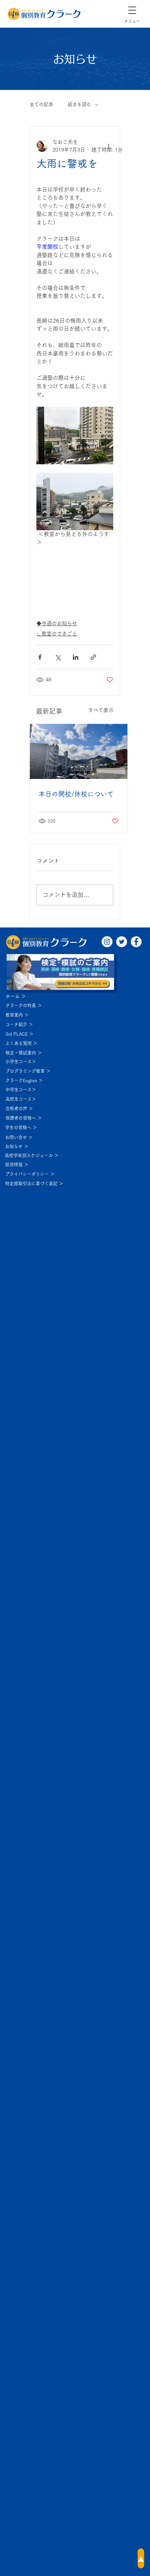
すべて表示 (101, 710)
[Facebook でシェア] (40, 657)
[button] (132, 10)
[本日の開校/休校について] (79, 751)
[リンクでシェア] (93, 657)
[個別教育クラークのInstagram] (107, 942)
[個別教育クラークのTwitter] (122, 942)
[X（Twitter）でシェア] (58, 657)
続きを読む (80, 104)
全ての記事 (41, 104)
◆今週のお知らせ (57, 623)
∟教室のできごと (57, 634)
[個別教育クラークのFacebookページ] (136, 942)
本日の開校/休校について (76, 794)
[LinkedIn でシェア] (76, 657)
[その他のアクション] (109, 146)
